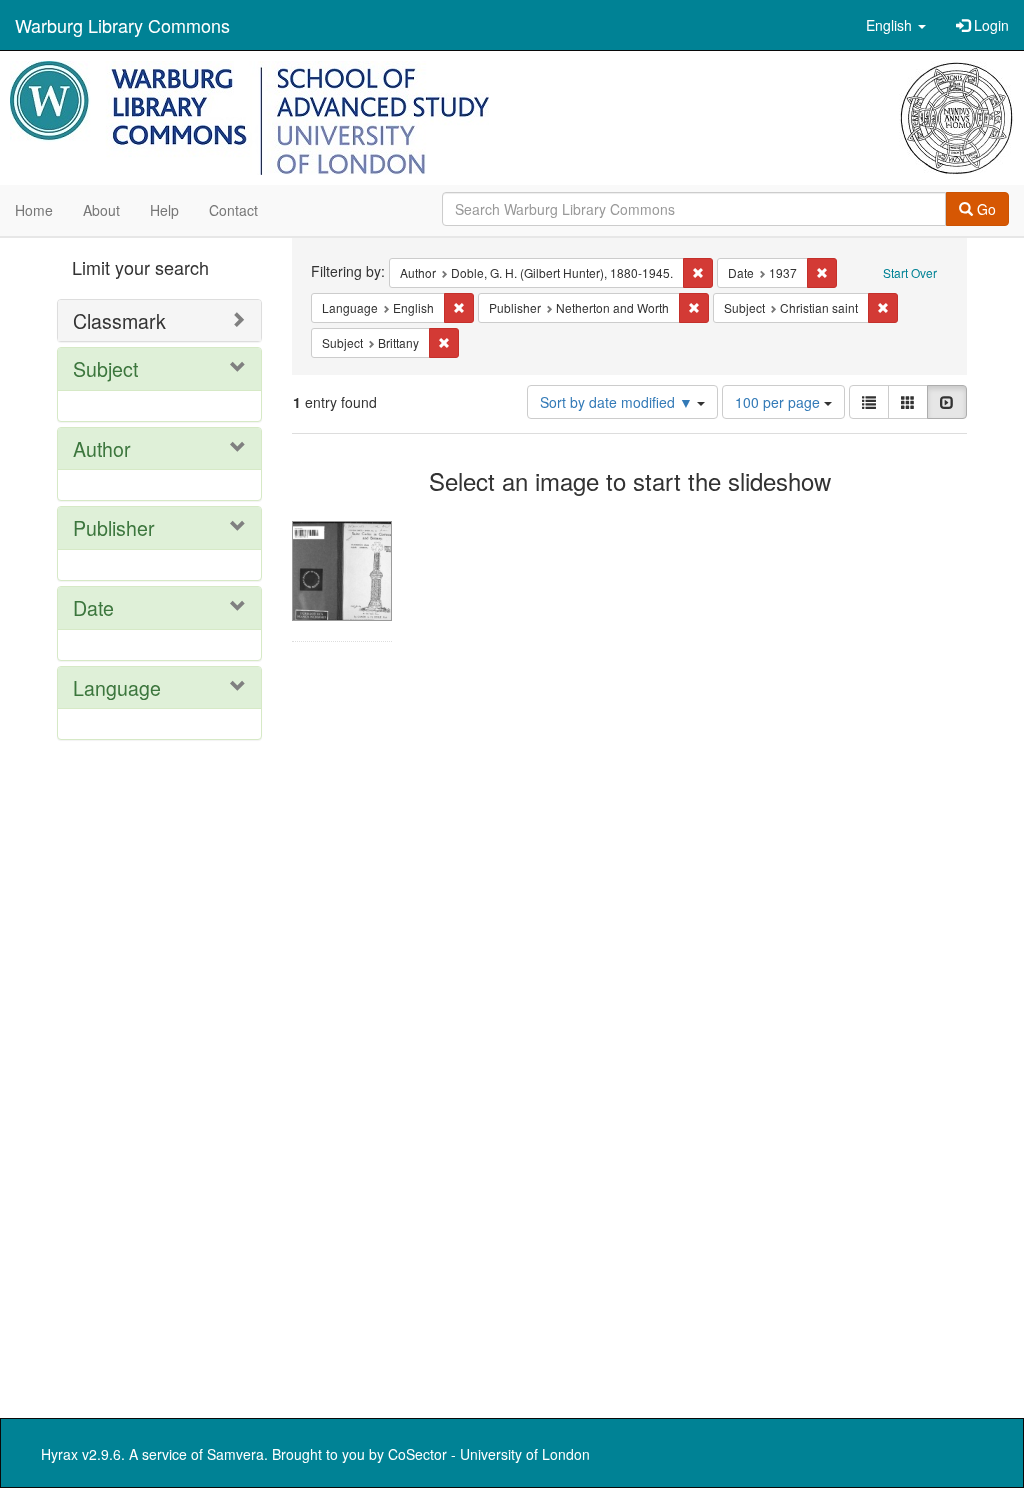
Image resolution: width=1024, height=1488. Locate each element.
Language (117, 687)
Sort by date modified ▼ (618, 402)
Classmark (119, 320)
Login (989, 25)
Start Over (910, 272)
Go (984, 209)
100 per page (779, 402)
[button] (896, 25)
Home (34, 210)
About (101, 210)
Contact (233, 210)
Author (102, 448)
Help (164, 210)
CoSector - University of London (489, 1454)
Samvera (235, 1454)
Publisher (114, 527)
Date (93, 607)
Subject (105, 368)
